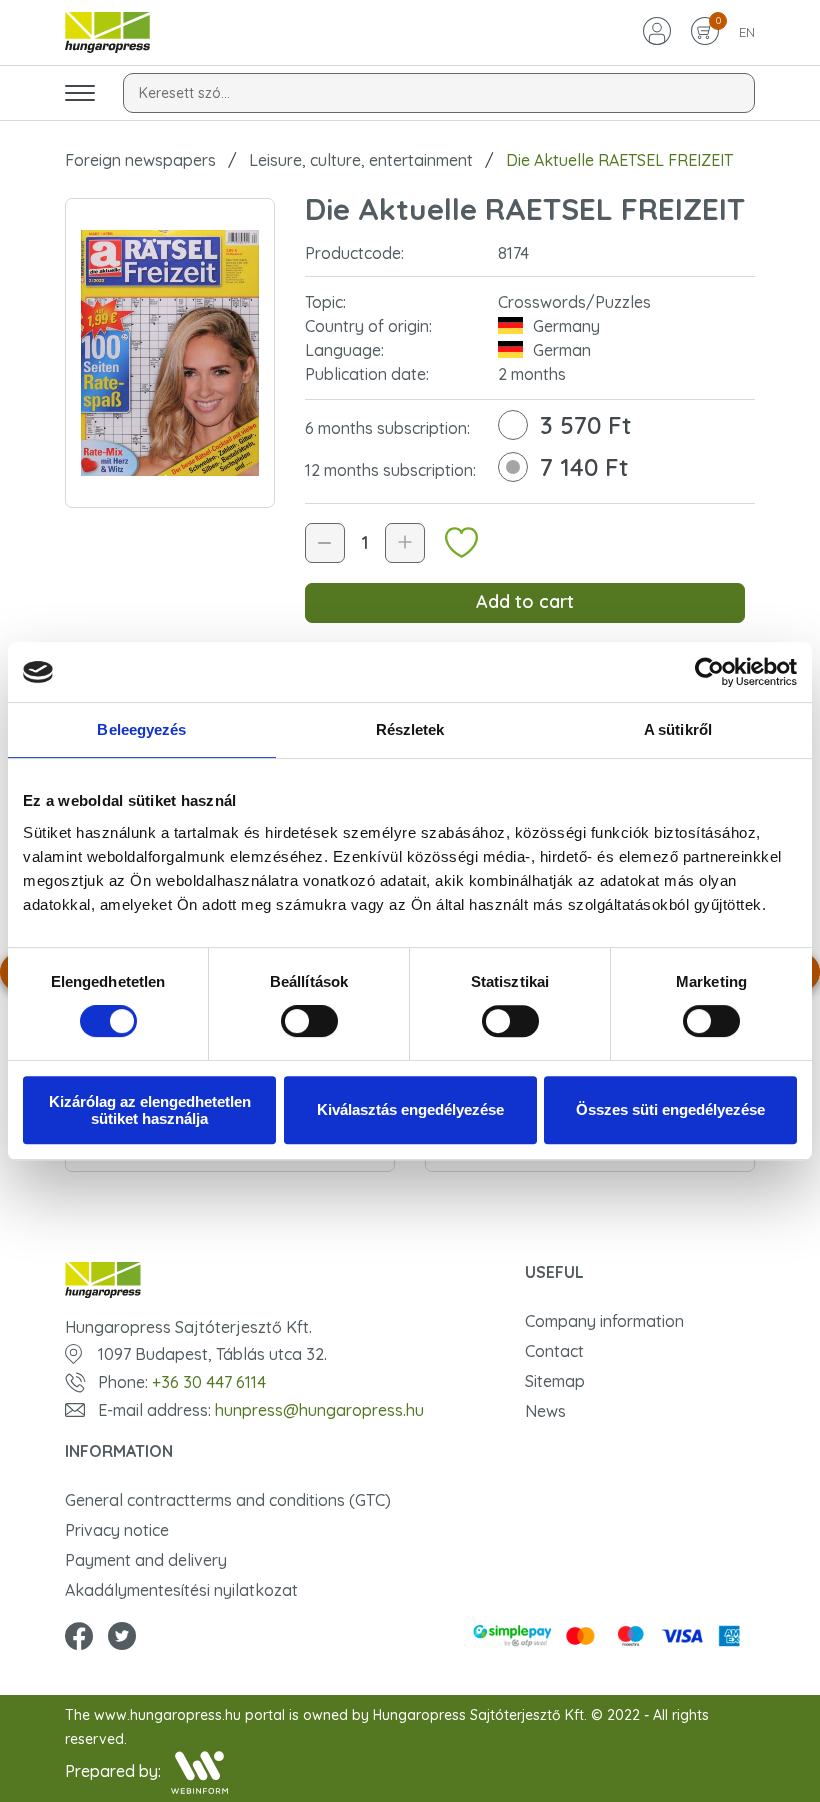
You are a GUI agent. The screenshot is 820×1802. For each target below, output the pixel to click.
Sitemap (555, 1381)
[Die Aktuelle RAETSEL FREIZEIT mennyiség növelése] (405, 543)
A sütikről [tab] (678, 729)
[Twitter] (122, 1638)
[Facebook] (79, 1638)
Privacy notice (117, 1530)
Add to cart (525, 601)
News (545, 1411)
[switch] (309, 1021)
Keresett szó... (184, 93)
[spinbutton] (365, 543)
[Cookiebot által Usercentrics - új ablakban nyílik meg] (709, 672)
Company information (604, 1321)
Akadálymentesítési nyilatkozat (181, 1590)
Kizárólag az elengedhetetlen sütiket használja (150, 1110)
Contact (554, 1351)
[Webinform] (199, 1772)
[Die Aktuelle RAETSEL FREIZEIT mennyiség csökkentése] (325, 543)
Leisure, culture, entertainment (361, 160)
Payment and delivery (146, 1560)
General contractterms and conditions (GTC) (228, 1500)
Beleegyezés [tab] (141, 729)
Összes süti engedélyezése (670, 1109)
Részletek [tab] (410, 729)
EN (747, 32)
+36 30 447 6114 (209, 1382)
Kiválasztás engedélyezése (410, 1109)
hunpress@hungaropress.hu (319, 1410)
